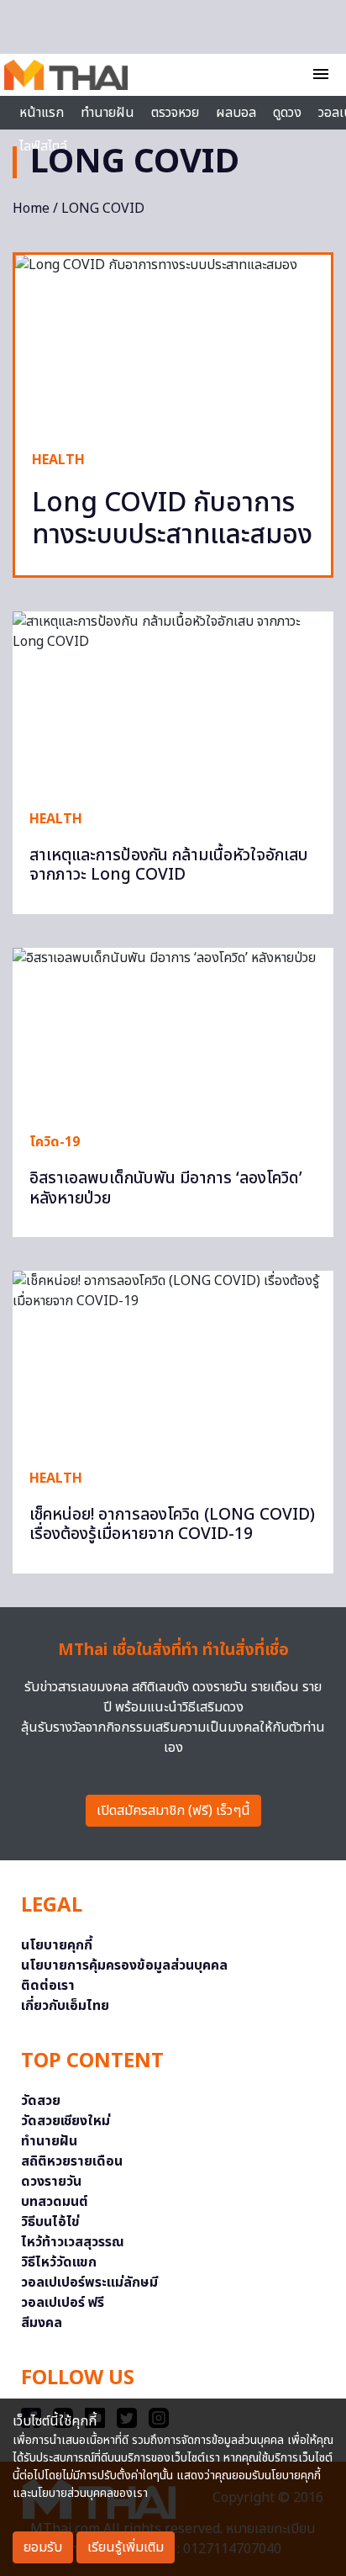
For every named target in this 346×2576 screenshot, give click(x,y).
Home (31, 209)
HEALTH (58, 460)
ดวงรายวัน (51, 2182)
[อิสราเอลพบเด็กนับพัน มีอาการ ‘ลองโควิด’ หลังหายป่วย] (173, 1032)
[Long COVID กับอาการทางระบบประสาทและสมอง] (173, 344)
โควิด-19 (55, 1142)
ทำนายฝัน (107, 113)
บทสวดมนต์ (55, 2202)
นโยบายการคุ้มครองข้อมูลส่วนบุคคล (124, 1965)
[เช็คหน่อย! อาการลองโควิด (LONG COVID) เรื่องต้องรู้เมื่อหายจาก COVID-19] (173, 1361)
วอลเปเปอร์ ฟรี (63, 2303)
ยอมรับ (43, 2547)
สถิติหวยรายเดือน (72, 2161)
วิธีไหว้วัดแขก (59, 2262)
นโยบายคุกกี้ (57, 1945)
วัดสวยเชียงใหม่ (66, 2121)
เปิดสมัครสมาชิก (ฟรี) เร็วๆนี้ (173, 1811)
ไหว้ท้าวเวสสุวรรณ (73, 2242)
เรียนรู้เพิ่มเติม (126, 2547)
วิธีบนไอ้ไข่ (50, 2222)
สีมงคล (42, 2323)
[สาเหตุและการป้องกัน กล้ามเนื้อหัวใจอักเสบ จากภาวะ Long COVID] (173, 702)
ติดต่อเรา (48, 1986)
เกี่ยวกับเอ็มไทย (65, 2006)
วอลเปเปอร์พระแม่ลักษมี (89, 2282)
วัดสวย (41, 2101)
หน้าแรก (42, 113)
